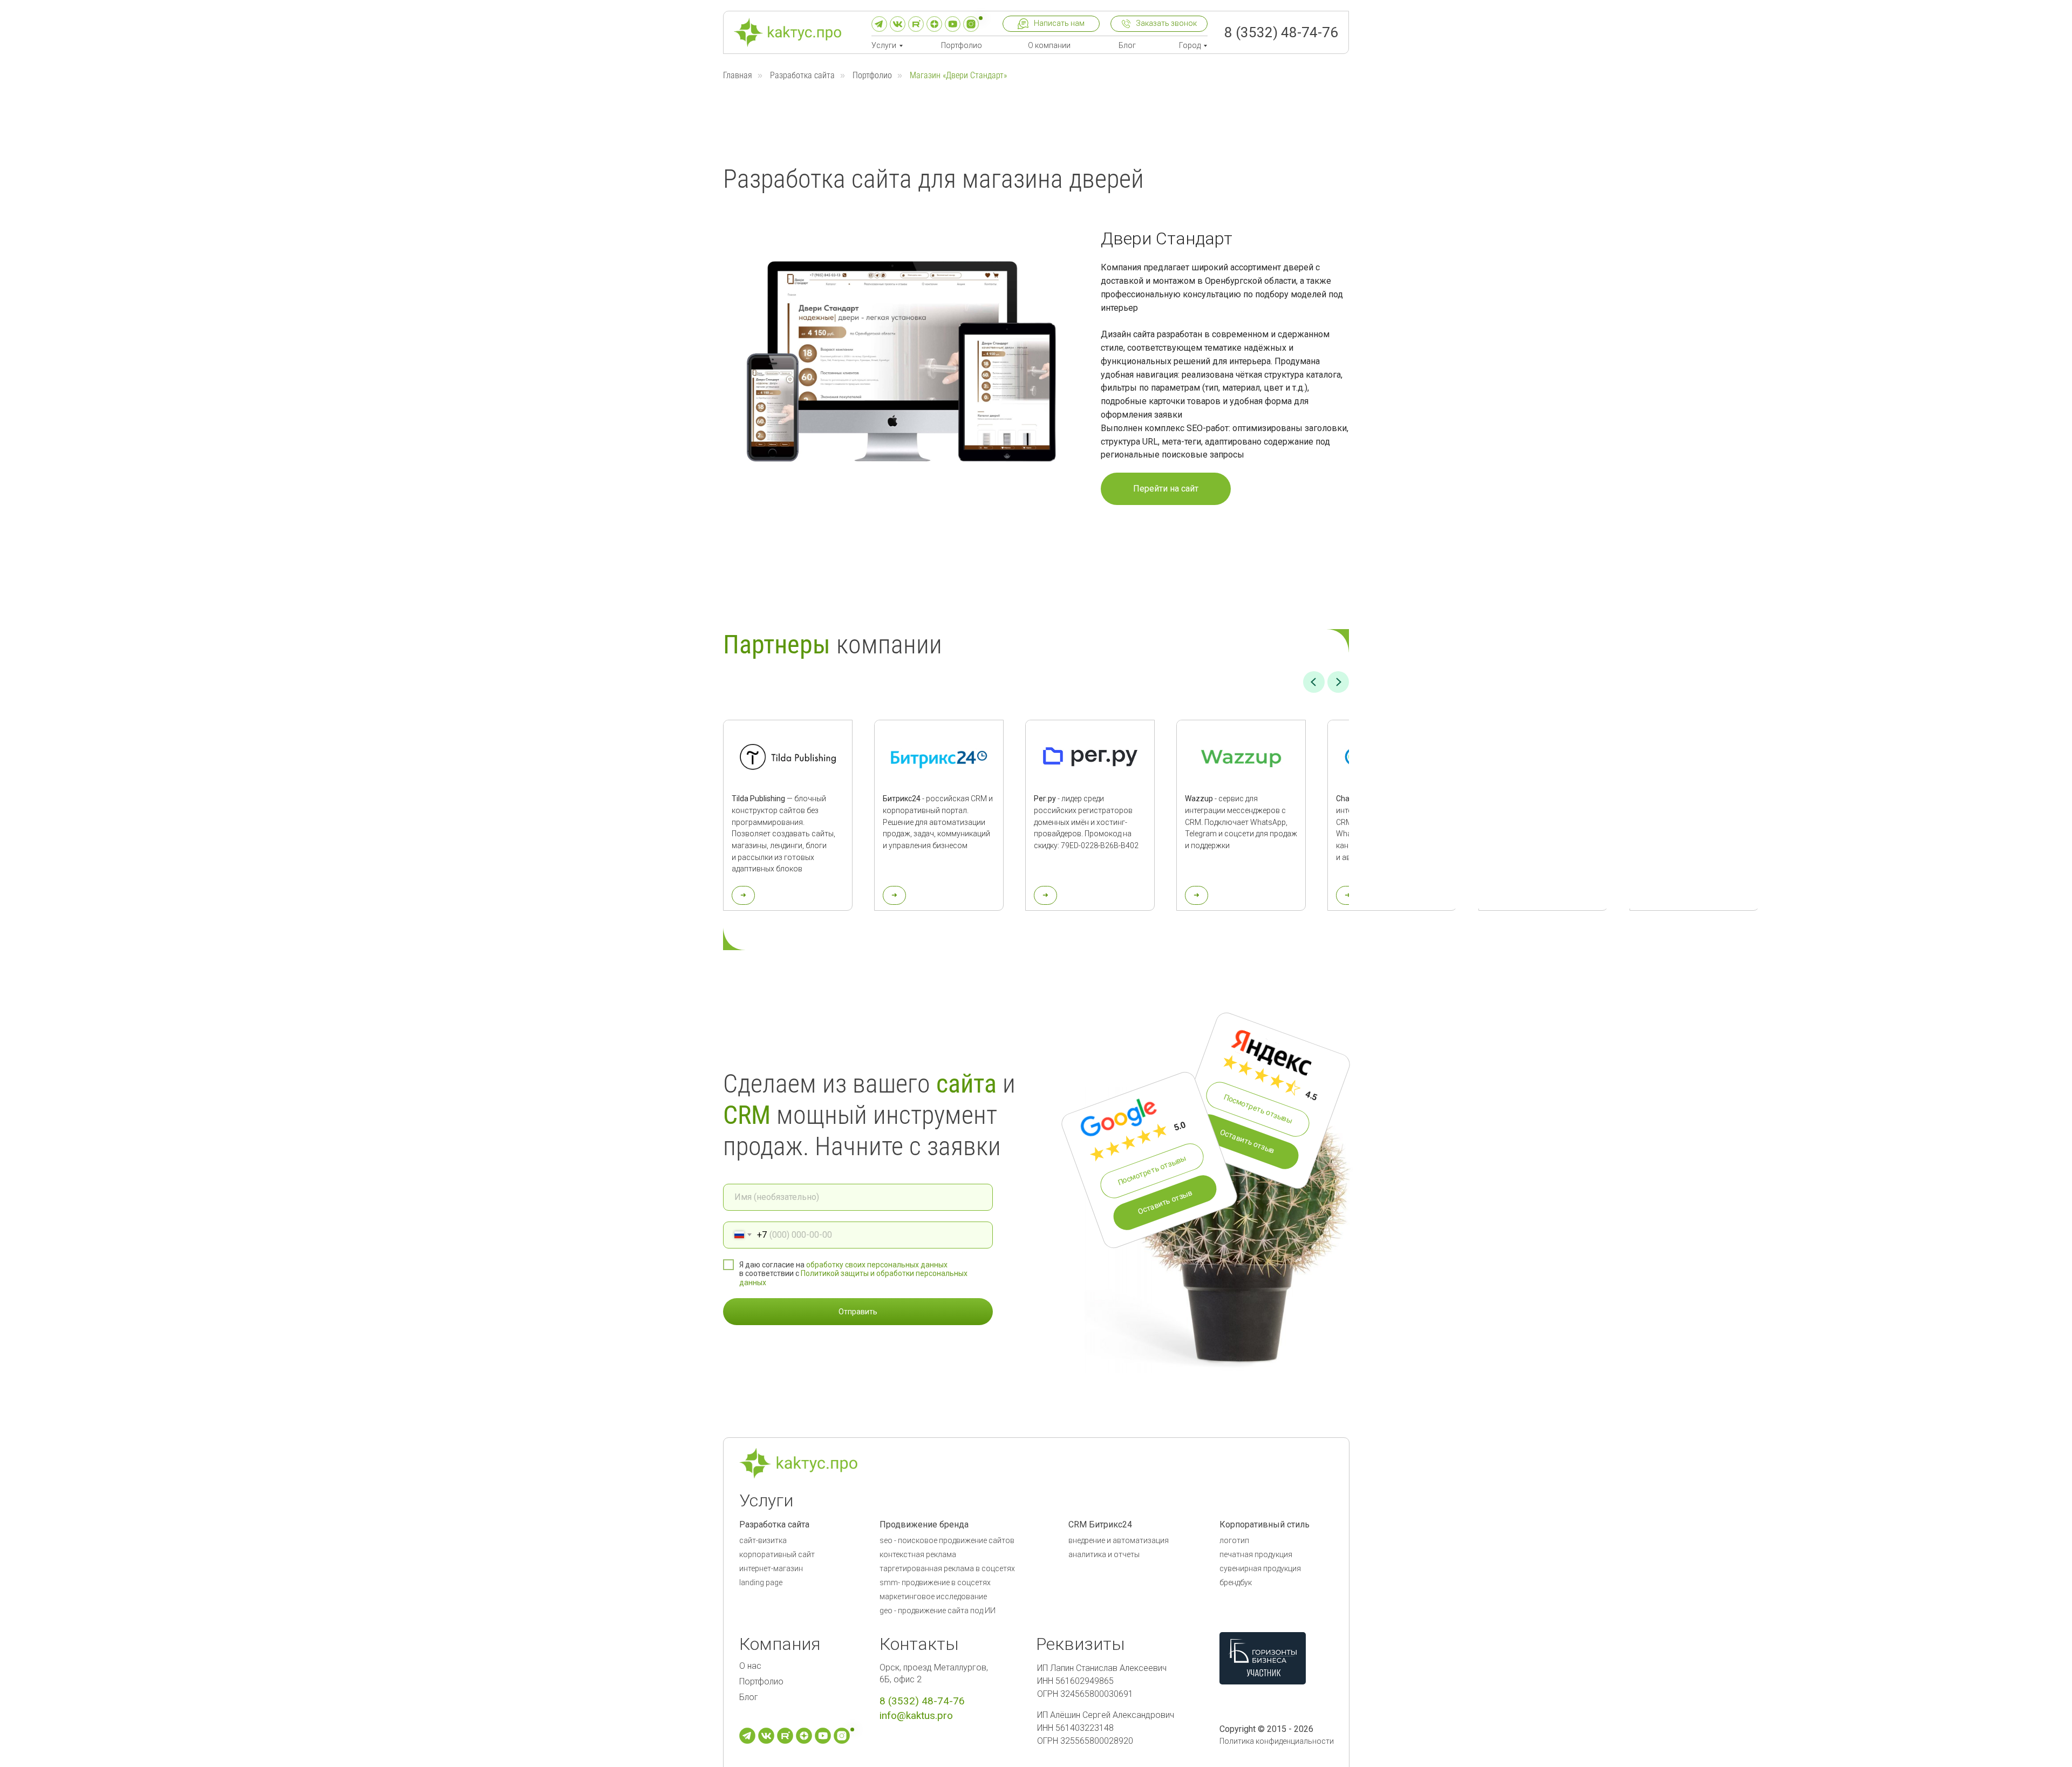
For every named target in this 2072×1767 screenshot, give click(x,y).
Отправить (858, 1312)
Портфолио (872, 75)
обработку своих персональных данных (877, 1265)
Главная (738, 75)
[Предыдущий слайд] (1314, 682)
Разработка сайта (802, 75)
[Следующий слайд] (1338, 682)
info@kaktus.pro (916, 1715)
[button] (1051, 24)
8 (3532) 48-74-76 (1281, 32)
